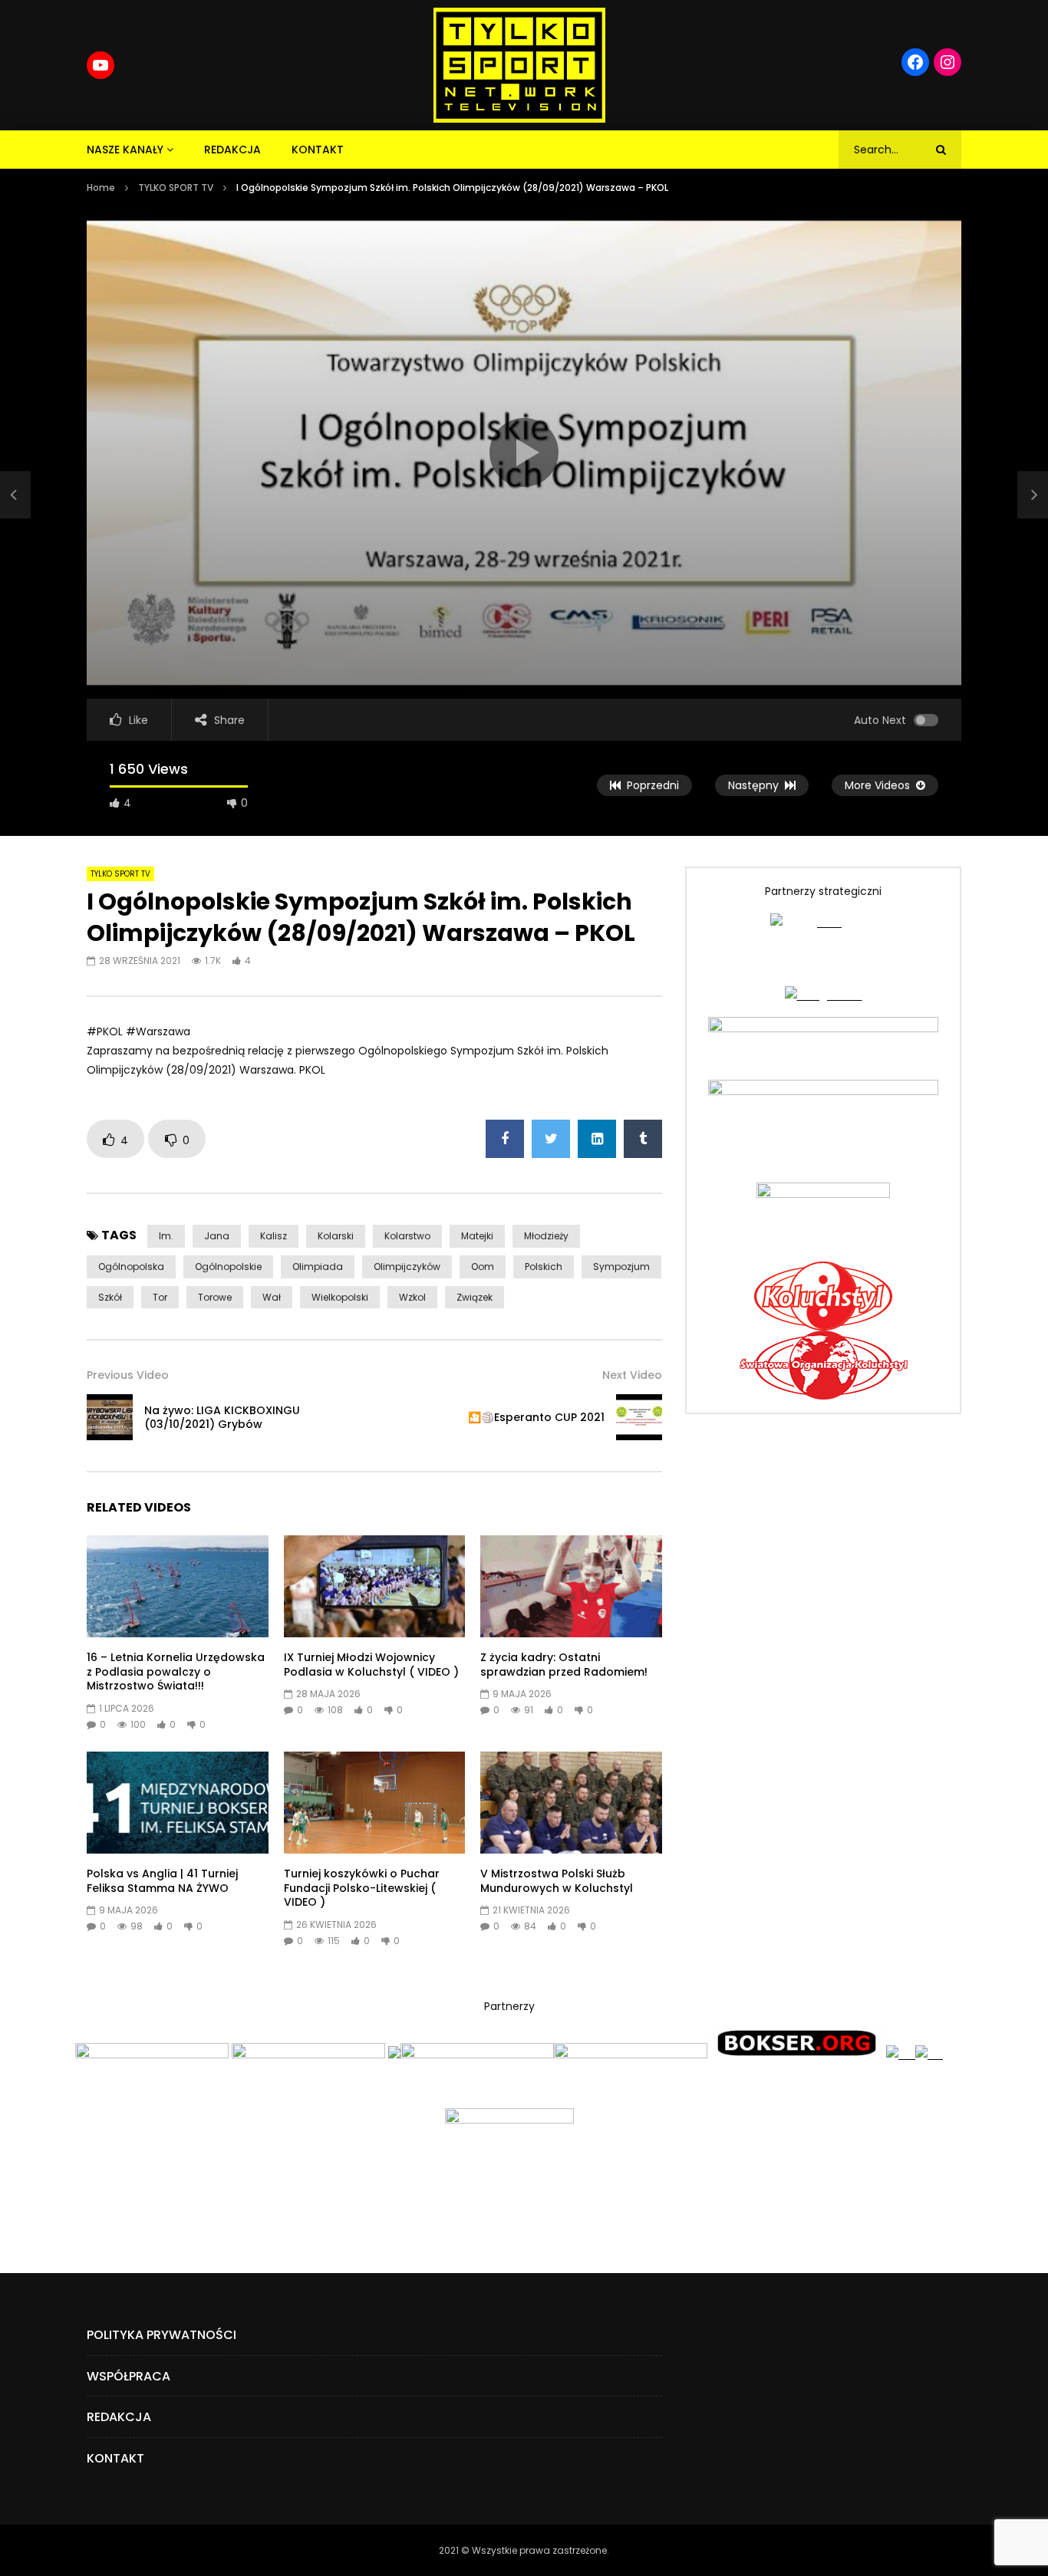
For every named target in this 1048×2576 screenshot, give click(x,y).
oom (483, 1267)
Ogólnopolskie (228, 1267)
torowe (215, 1297)
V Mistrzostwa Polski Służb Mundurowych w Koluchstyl (557, 1881)
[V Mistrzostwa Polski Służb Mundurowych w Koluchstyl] (571, 1803)
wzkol (412, 1297)
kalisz (274, 1236)
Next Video (632, 1375)
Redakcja (232, 150)
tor (160, 1297)
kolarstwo (407, 1236)
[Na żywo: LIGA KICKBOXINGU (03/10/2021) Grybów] (15, 495)
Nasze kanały (125, 150)
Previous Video (128, 1375)
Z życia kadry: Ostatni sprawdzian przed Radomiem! (564, 1665)
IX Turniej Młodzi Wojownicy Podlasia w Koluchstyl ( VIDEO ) (371, 1665)
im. (166, 1236)
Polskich (544, 1267)
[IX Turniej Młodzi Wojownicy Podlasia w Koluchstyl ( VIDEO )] (375, 1586)
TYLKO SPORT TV (176, 188)
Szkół (110, 1297)
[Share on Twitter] (551, 1139)
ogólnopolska (131, 1267)
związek (475, 1297)
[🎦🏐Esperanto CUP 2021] (639, 1417)
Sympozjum (621, 1267)
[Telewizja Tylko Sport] (520, 65)
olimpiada (318, 1267)
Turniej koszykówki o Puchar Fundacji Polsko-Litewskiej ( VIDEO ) (362, 1888)
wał (272, 1297)
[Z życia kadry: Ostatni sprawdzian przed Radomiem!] (571, 1586)
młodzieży (546, 1236)
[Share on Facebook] (505, 1139)
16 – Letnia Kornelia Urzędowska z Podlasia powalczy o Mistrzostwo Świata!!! (176, 1672)
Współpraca (129, 2376)
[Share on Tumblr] (643, 1139)
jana (217, 1236)
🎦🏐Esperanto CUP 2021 (536, 1417)
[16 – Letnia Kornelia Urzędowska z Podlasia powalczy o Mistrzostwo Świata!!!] (178, 1586)
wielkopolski (340, 1297)
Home (101, 188)
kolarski (336, 1236)
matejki (477, 1236)
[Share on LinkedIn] (597, 1139)
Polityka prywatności (161, 2335)
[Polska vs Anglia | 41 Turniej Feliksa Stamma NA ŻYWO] (178, 1803)
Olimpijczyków (407, 1267)
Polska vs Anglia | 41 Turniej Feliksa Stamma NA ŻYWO (162, 1881)
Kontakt (318, 150)
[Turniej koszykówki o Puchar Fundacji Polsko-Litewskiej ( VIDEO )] (375, 1803)
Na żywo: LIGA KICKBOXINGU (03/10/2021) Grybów (222, 1418)
